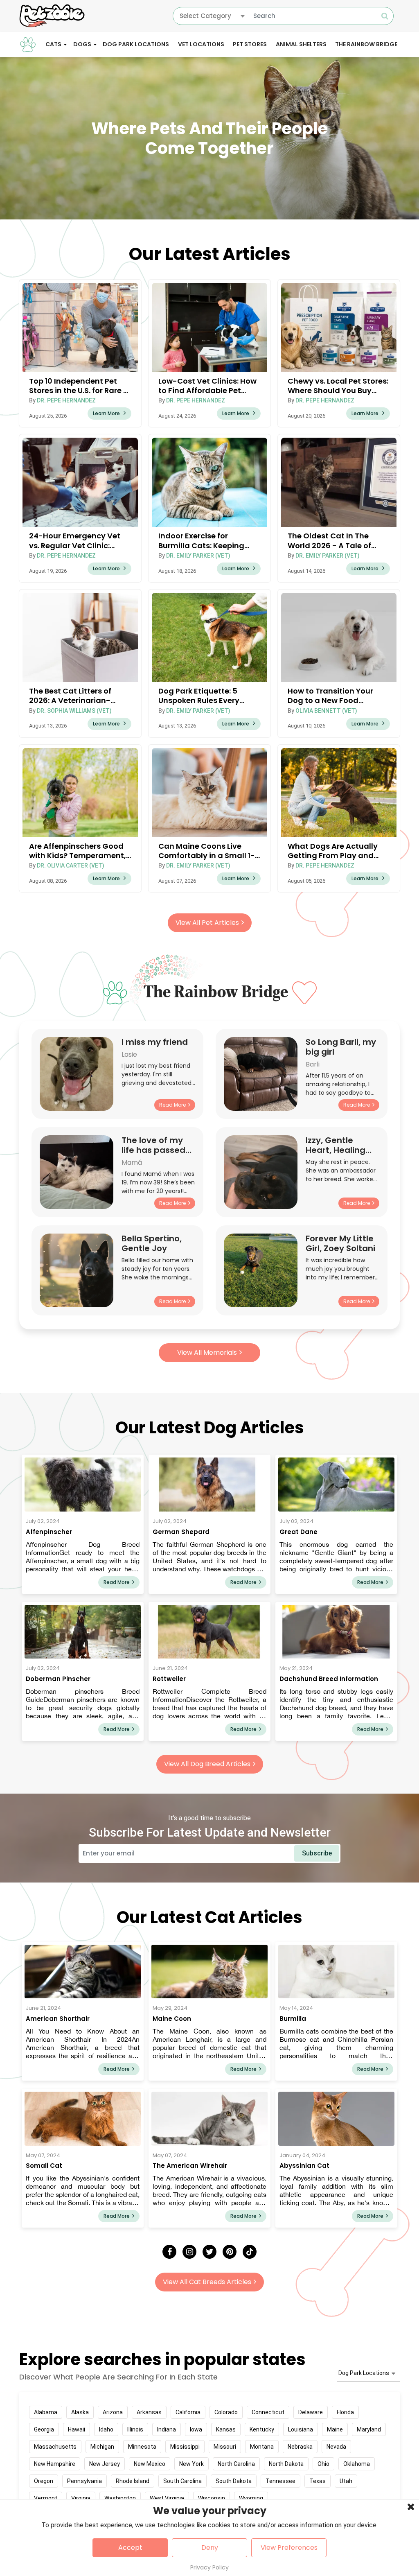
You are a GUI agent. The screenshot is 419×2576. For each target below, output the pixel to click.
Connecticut (268, 2412)
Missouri (225, 2447)
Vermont (46, 2498)
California (188, 2412)
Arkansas (149, 2412)
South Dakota (234, 2481)
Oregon (44, 2481)
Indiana (167, 2429)
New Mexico (150, 2464)
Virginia (81, 2498)
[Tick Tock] (250, 2252)
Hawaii (77, 2429)
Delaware (311, 2412)
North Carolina (236, 2464)
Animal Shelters (301, 44)
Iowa (196, 2429)
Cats (53, 44)
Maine (335, 2429)
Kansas (226, 2429)
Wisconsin (212, 2498)
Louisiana (301, 2429)
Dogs (82, 44)
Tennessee (280, 2481)
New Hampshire (55, 2464)
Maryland (369, 2429)
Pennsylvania (84, 2481)
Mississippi (185, 2447)
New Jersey (105, 2464)
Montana (262, 2447)
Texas (318, 2481)
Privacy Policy (209, 2567)
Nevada (336, 2447)
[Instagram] (189, 2252)
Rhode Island (133, 2481)
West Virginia (167, 2498)
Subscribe (317, 1853)
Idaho (106, 2429)
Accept (130, 2548)
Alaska (80, 2412)
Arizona (113, 2412)
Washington (120, 2498)
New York (191, 2464)
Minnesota (142, 2447)
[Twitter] (209, 2252)
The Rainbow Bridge (366, 44)
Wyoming (251, 2498)
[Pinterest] (230, 2252)
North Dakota (286, 2464)
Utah (346, 2481)
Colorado (226, 2412)
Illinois (135, 2429)
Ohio (323, 2464)
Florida (345, 2412)
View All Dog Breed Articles (207, 1764)
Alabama (46, 2412)
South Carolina (182, 2481)
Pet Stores (250, 44)
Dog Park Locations (136, 44)
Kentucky (262, 2429)
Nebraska (300, 2447)
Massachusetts (55, 2447)
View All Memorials (207, 1352)
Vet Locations (201, 44)
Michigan (102, 2447)
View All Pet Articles (207, 923)
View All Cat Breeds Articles (207, 2282)
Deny (210, 2548)
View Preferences (289, 2548)
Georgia (44, 2429)
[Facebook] (169, 2252)
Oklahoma (357, 2464)
